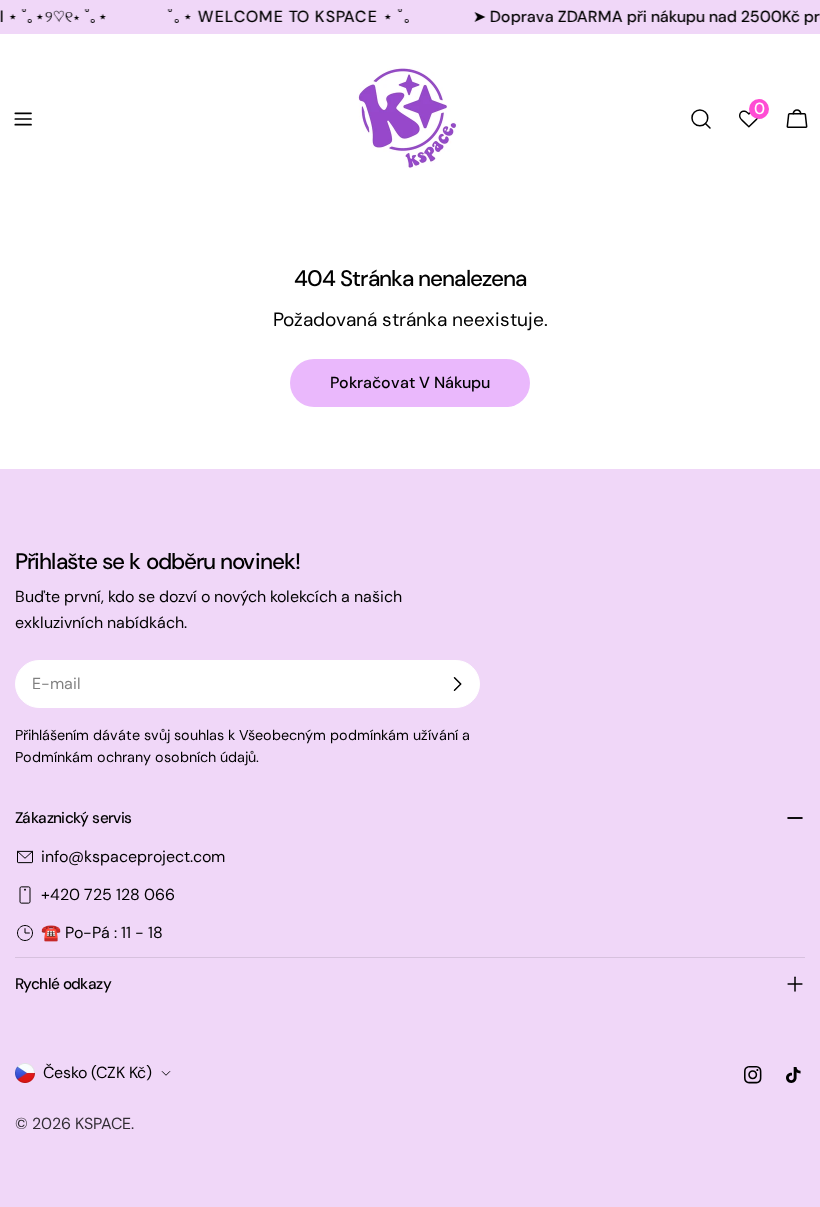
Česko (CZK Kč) (97, 1072)
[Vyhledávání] (701, 119)
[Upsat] (457, 684)
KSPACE (103, 1123)
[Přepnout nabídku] (23, 119)
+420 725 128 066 (108, 894)
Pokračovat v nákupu (410, 382)
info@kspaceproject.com (133, 856)
